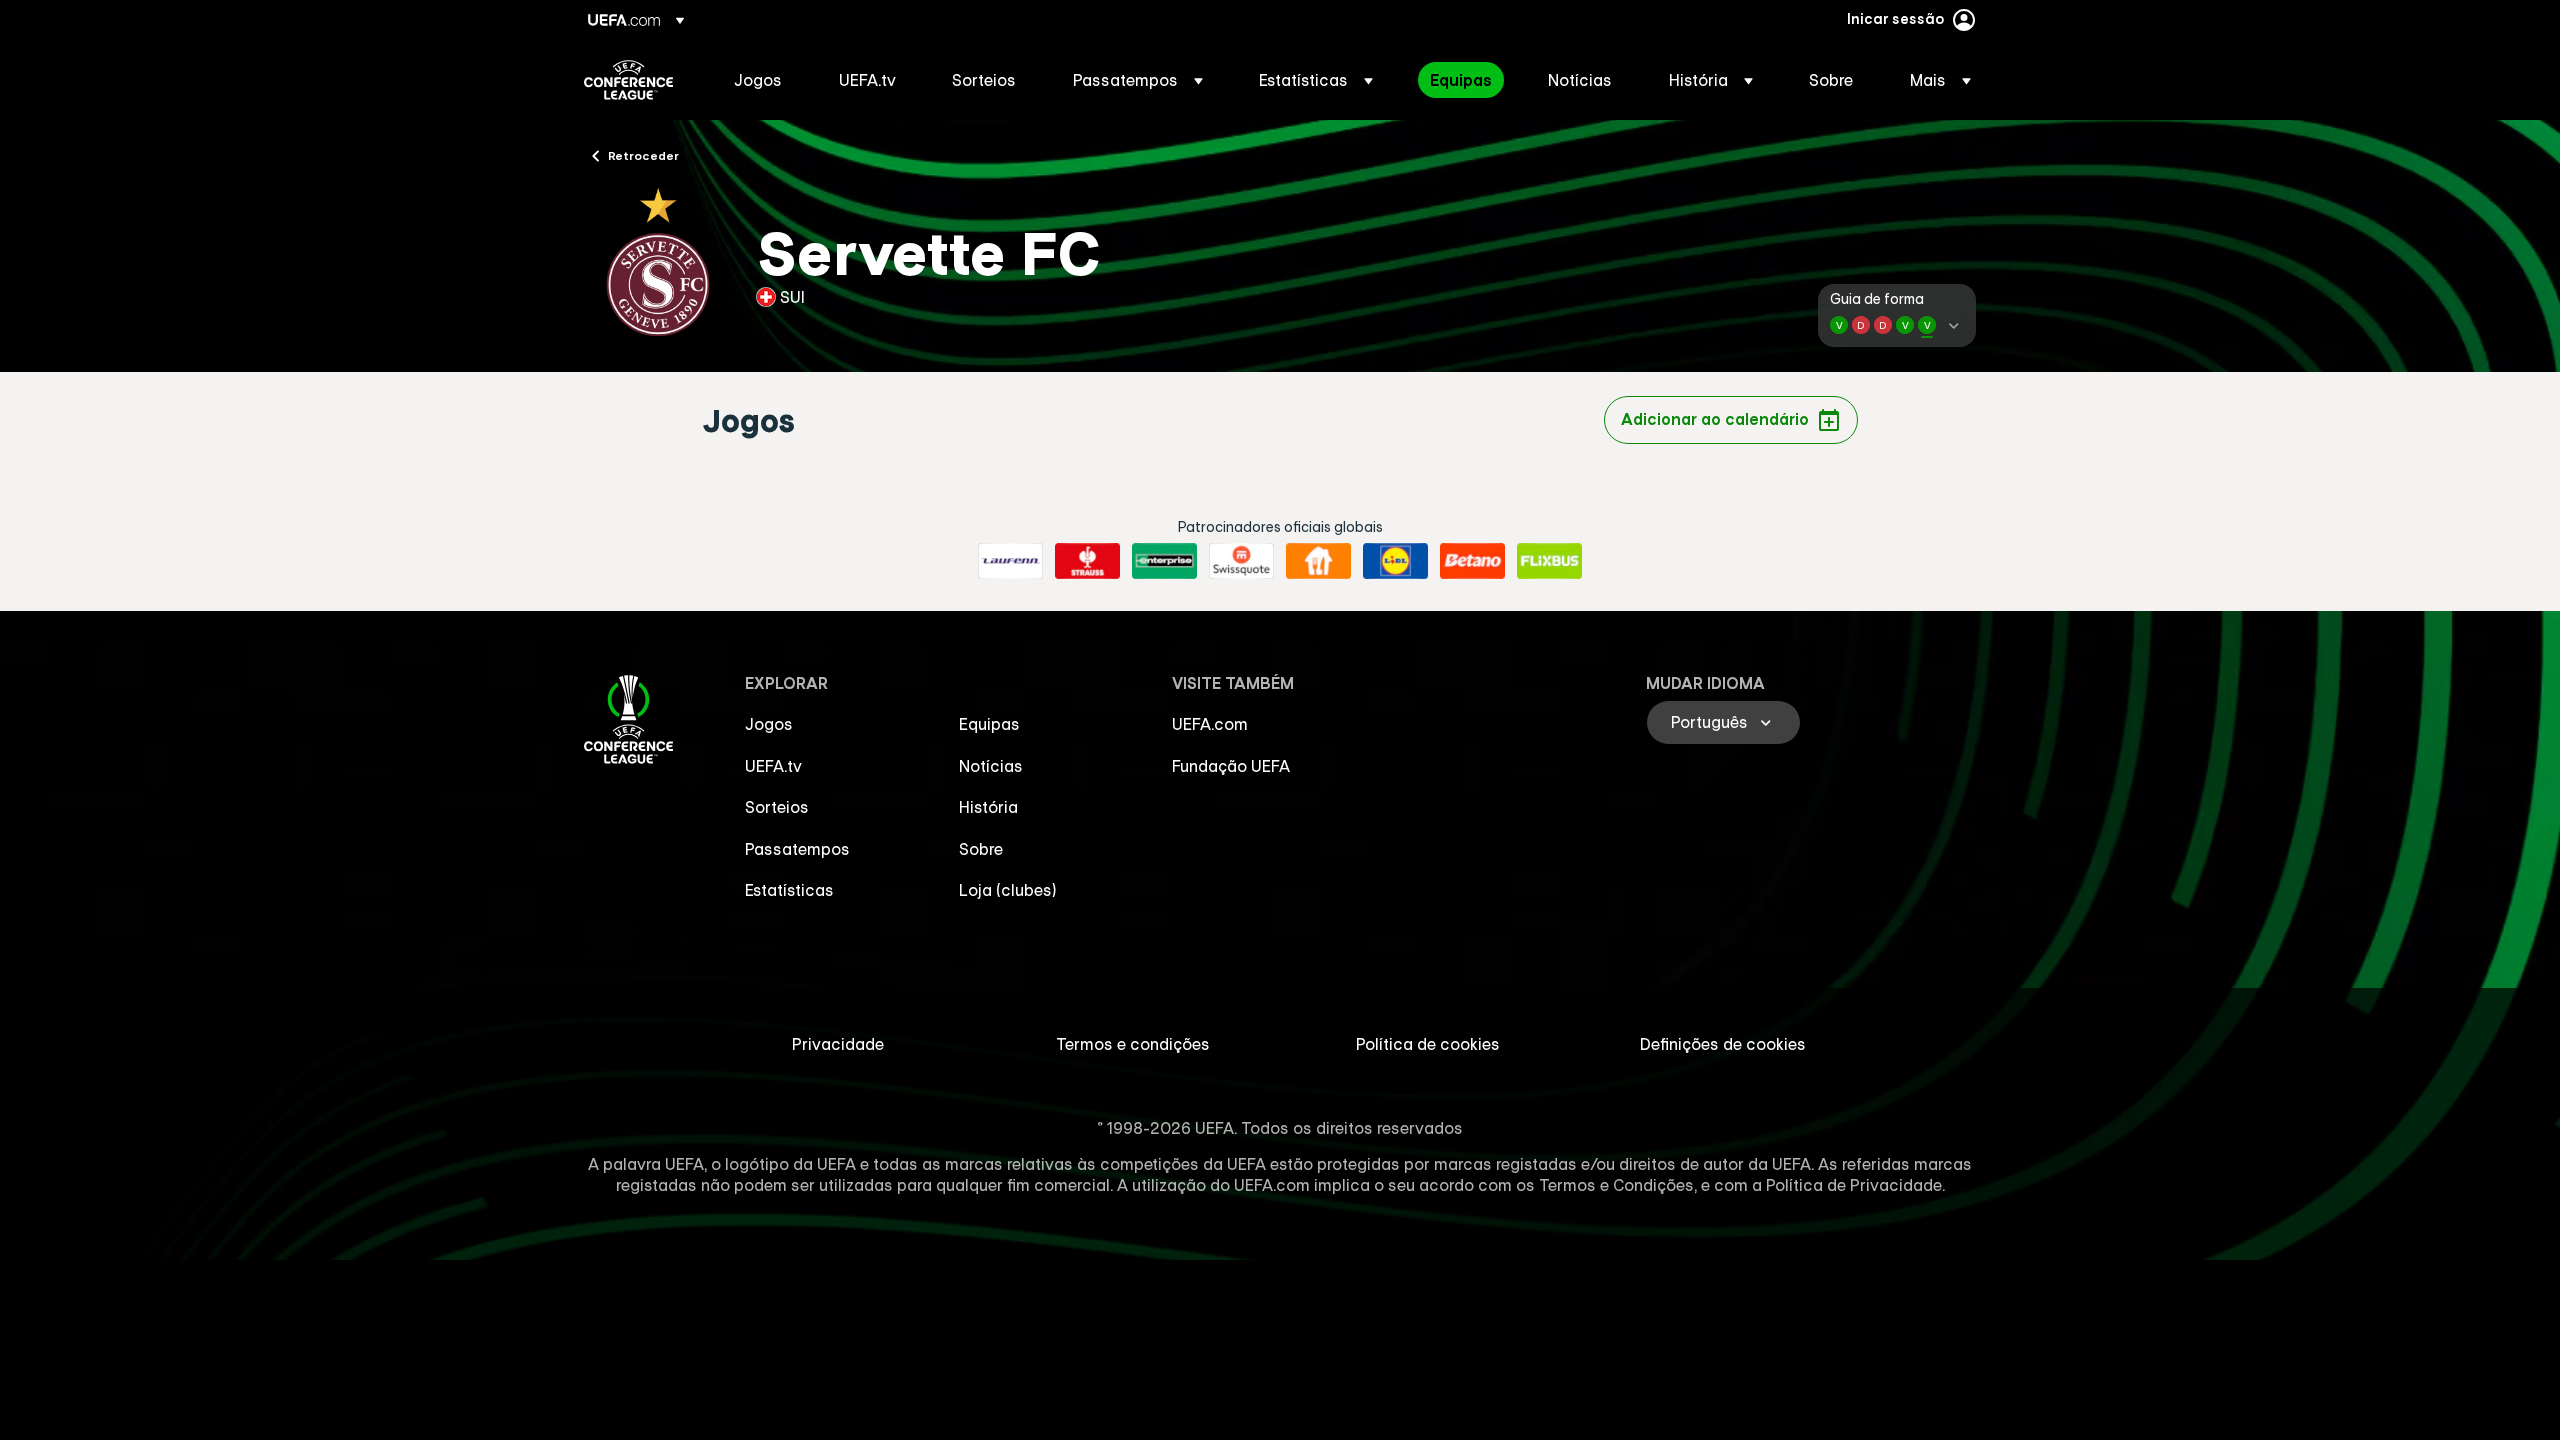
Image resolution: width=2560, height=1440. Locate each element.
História (988, 807)
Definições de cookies (1723, 1044)
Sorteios (777, 807)
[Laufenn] (1010, 561)
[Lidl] (1395, 561)
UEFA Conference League (628, 80)
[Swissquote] (1241, 561)
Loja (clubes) (1008, 890)
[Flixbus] (1549, 561)
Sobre (981, 849)
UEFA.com (1210, 724)
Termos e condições (1133, 1044)
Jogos (769, 724)
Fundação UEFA (1231, 766)
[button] (1138, 80)
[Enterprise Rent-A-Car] (1164, 561)
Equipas (989, 724)
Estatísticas (789, 890)
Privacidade (838, 1044)
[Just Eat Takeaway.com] (1318, 561)
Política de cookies (1428, 1044)
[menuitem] (761, 80)
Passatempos (797, 849)
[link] (758, 80)
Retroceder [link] (643, 155)
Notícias (991, 766)
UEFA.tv (773, 766)
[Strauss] (1087, 561)
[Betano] (1472, 561)
